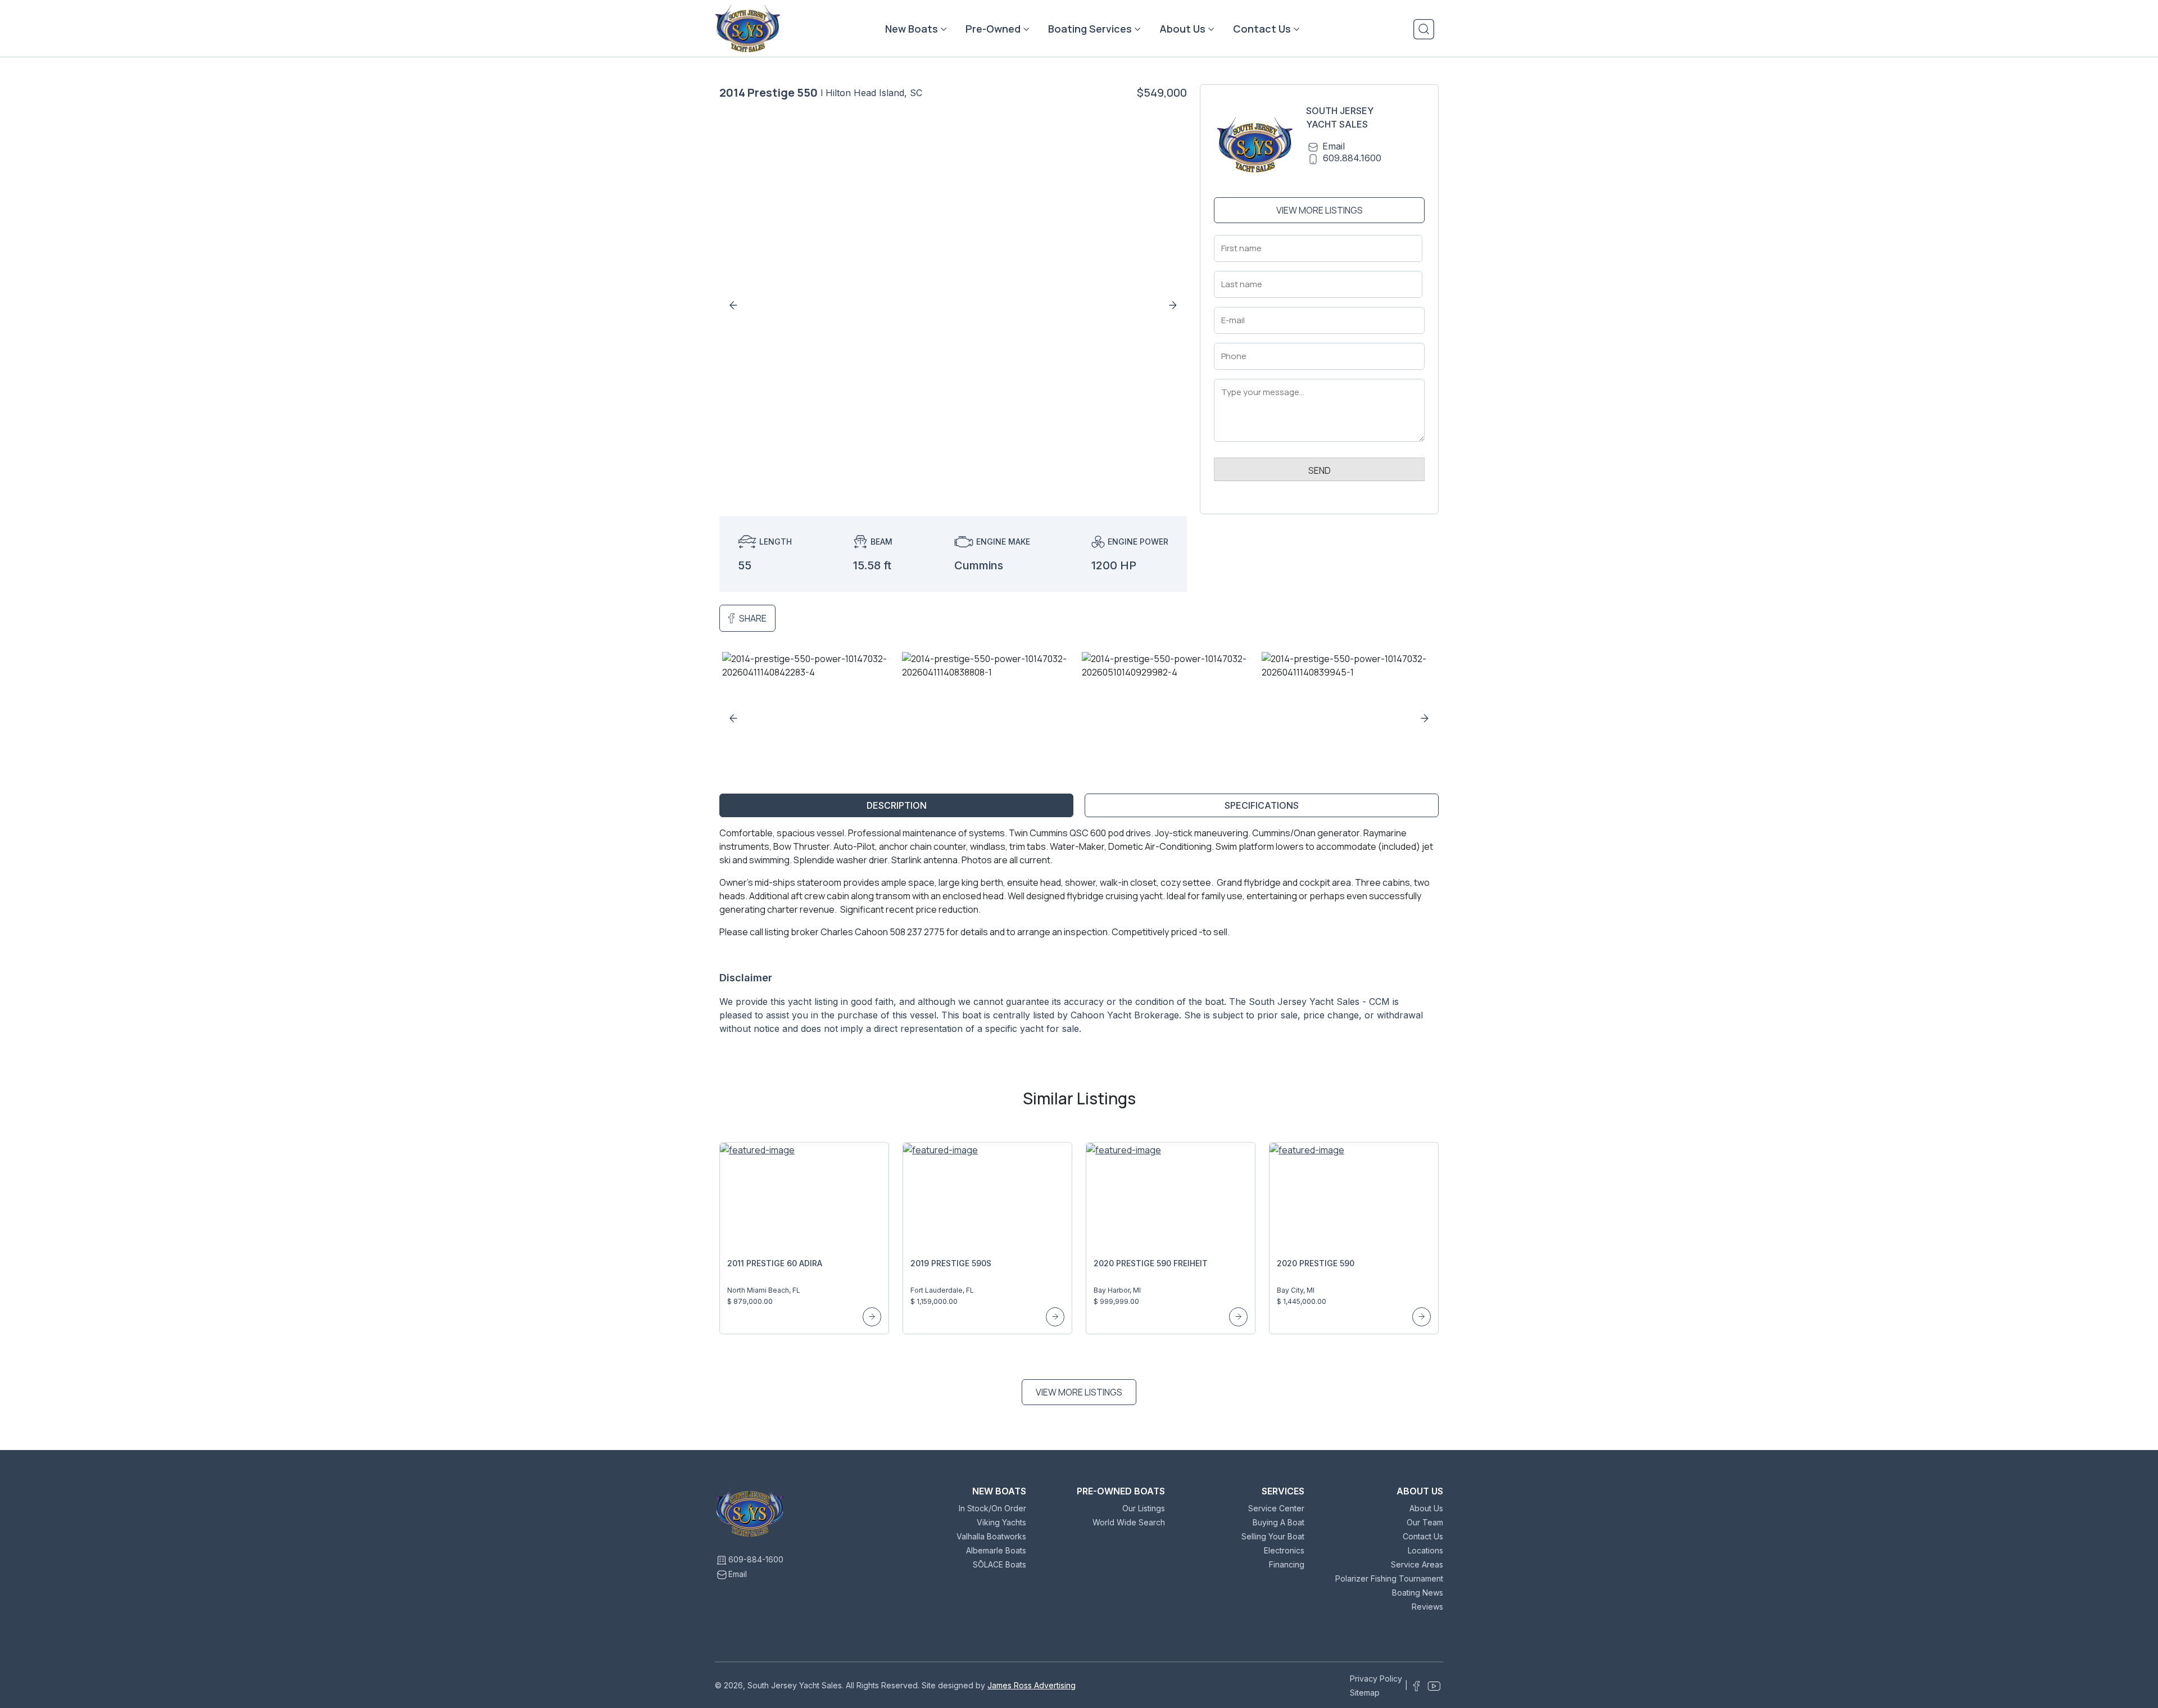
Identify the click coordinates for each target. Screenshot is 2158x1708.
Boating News (1418, 1593)
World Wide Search (1129, 1522)
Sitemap (1365, 1693)
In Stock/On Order (992, 1508)
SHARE (753, 618)
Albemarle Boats (996, 1550)
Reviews (1427, 1607)
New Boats (912, 29)
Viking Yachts (1001, 1522)
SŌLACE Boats (999, 1564)
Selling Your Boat (1273, 1536)
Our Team (1425, 1522)
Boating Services (1090, 29)
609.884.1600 (1352, 158)
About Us (1182, 29)
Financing (1287, 1564)
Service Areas (1417, 1564)
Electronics (1284, 1550)
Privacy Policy (1376, 1678)
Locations (1425, 1550)
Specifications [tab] (1262, 805)
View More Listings (1320, 210)
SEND (1320, 470)
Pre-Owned (993, 29)
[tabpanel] (1079, 935)
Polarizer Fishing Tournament (1389, 1578)
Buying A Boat (1279, 1522)
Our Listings (1144, 1508)
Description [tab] (897, 805)
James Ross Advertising (1032, 1685)
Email (1334, 146)
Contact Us (1262, 29)
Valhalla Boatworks (991, 1536)
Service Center (1276, 1508)
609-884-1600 (756, 1559)
